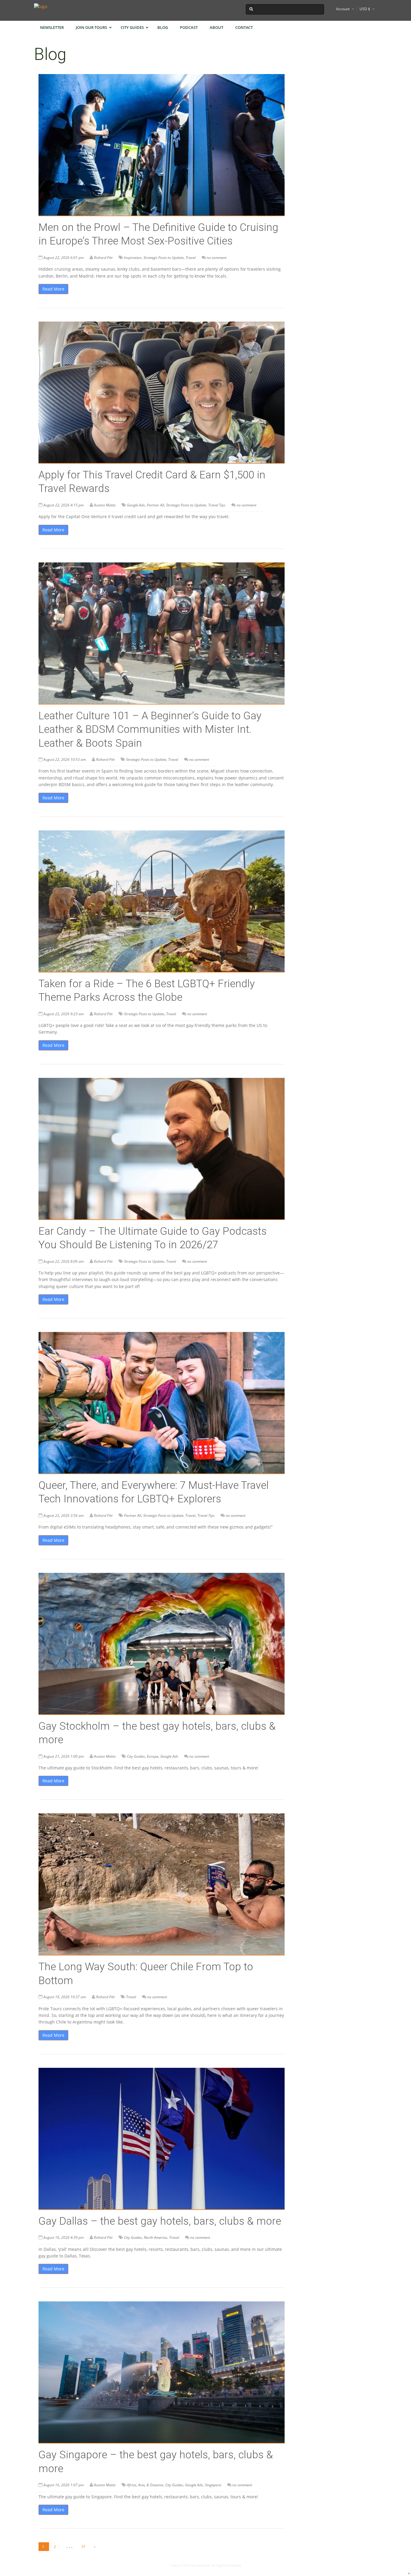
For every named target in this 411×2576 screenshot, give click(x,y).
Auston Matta (105, 505)
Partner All (155, 505)
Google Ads (136, 505)
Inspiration (133, 258)
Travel (191, 258)
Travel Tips (217, 505)
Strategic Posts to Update (164, 258)
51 (84, 2547)
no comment (217, 258)
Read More (53, 289)
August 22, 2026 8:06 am (63, 1261)
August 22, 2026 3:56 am (63, 1515)
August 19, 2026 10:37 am (65, 1997)
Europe (153, 1756)
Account (343, 9)
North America (155, 2237)
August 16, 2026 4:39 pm (63, 2237)
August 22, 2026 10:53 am (65, 759)
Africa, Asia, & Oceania (145, 2485)
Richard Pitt (103, 258)
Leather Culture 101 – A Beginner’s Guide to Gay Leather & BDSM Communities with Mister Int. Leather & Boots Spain (150, 730)
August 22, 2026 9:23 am (63, 1014)
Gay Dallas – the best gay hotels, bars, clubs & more (160, 2221)
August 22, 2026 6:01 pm (63, 258)
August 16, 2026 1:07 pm (63, 2485)
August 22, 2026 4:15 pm (63, 505)
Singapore (213, 2485)
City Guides (136, 1756)
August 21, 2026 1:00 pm (63, 1756)
